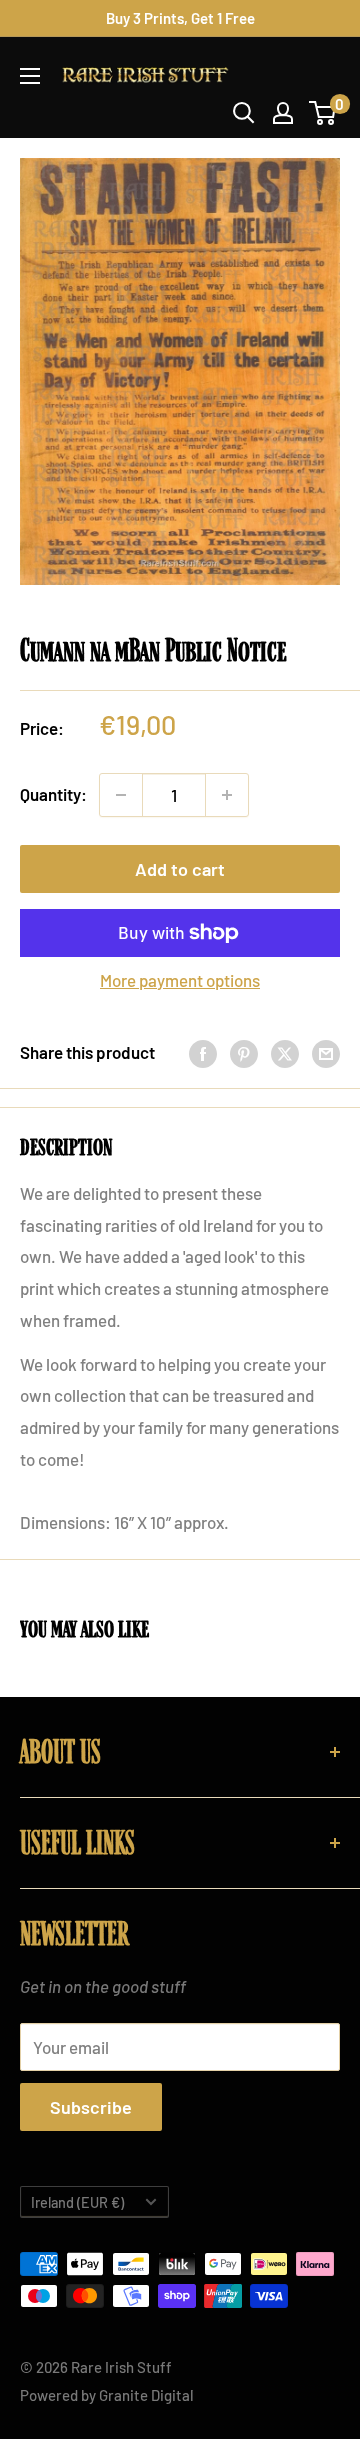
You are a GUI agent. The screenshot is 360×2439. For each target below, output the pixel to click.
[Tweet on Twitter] (285, 1053)
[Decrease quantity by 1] (121, 795)
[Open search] (244, 113)
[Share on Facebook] (203, 1053)
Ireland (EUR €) (77, 2202)
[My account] (283, 113)
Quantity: (53, 794)
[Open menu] (30, 76)
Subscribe (91, 2107)
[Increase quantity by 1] (227, 795)
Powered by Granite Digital (107, 2395)
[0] (323, 113)
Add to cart (180, 869)
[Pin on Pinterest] (244, 1053)
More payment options (180, 980)
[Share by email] (326, 1053)
